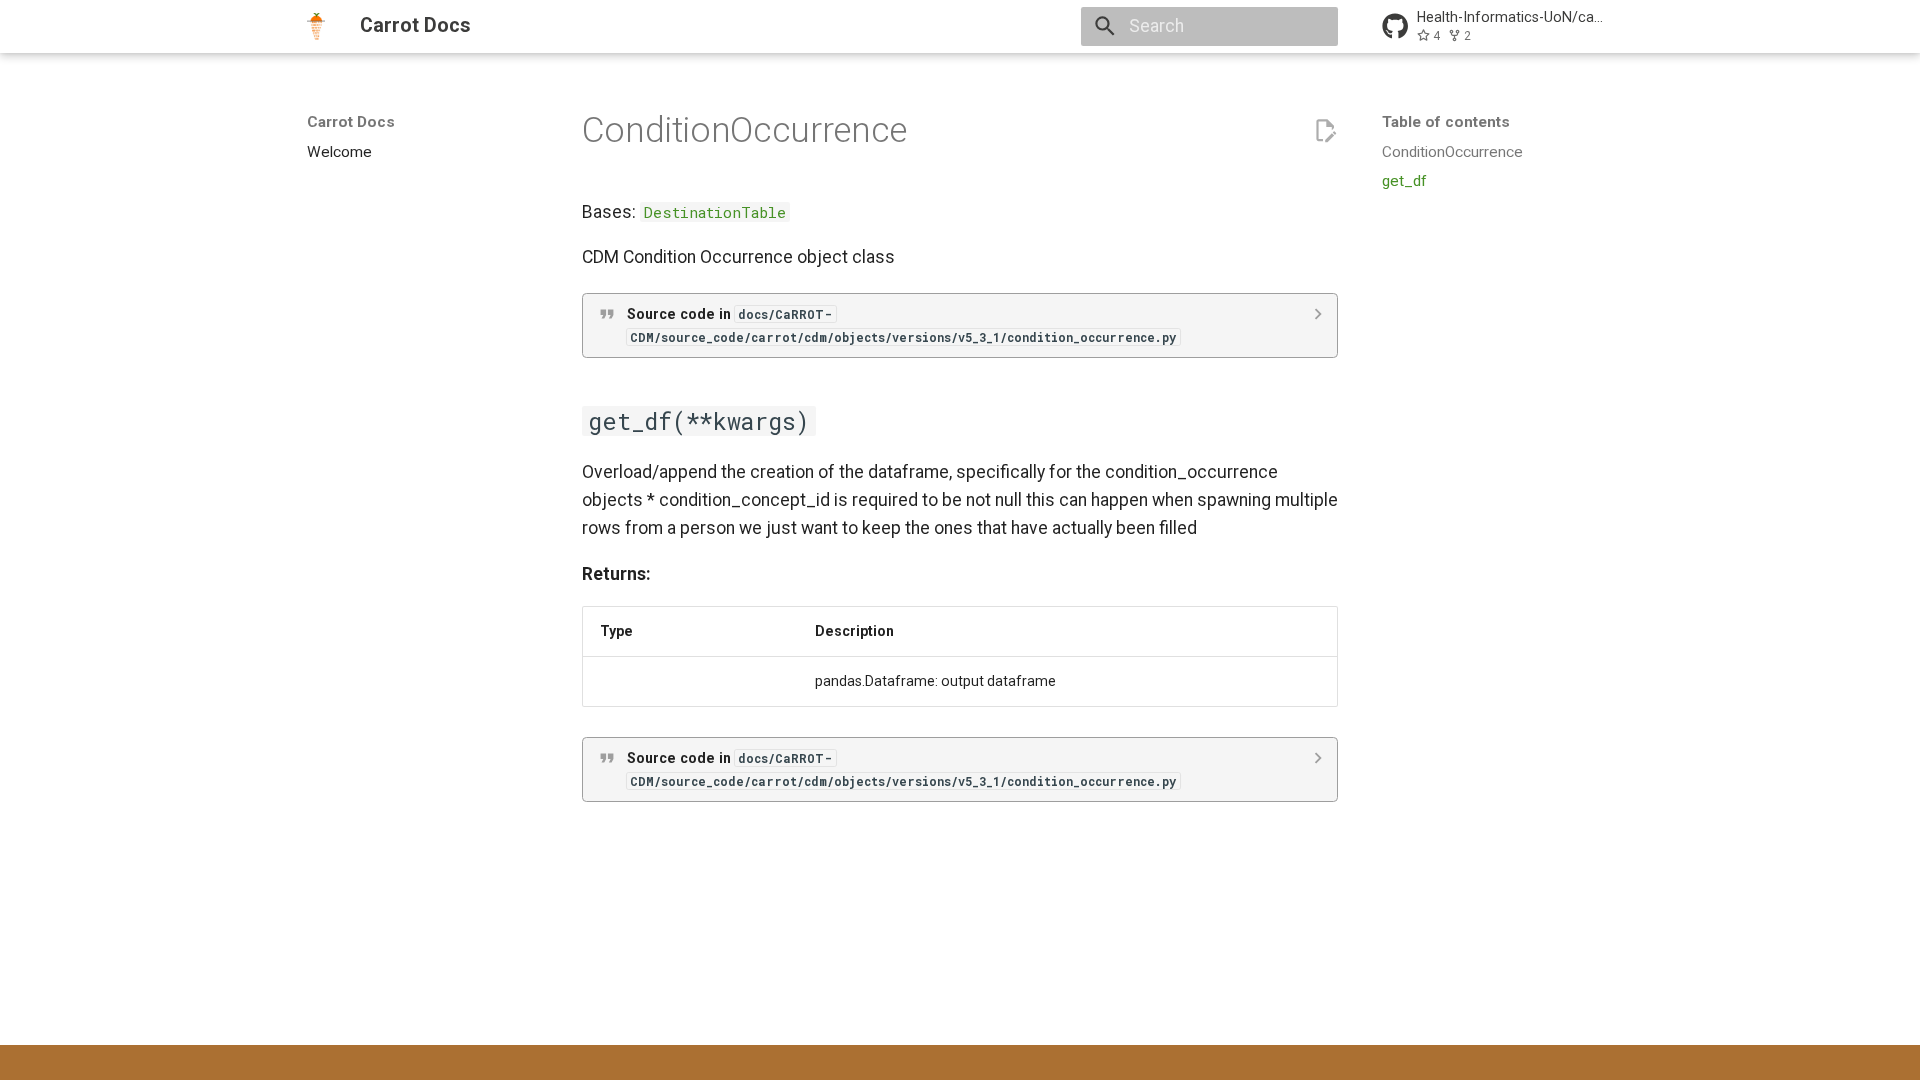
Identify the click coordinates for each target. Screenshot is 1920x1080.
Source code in (902, 325)
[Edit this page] (1325, 131)
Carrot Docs (351, 122)
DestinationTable (715, 212)
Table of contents (1446, 122)
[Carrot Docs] (316, 26)
